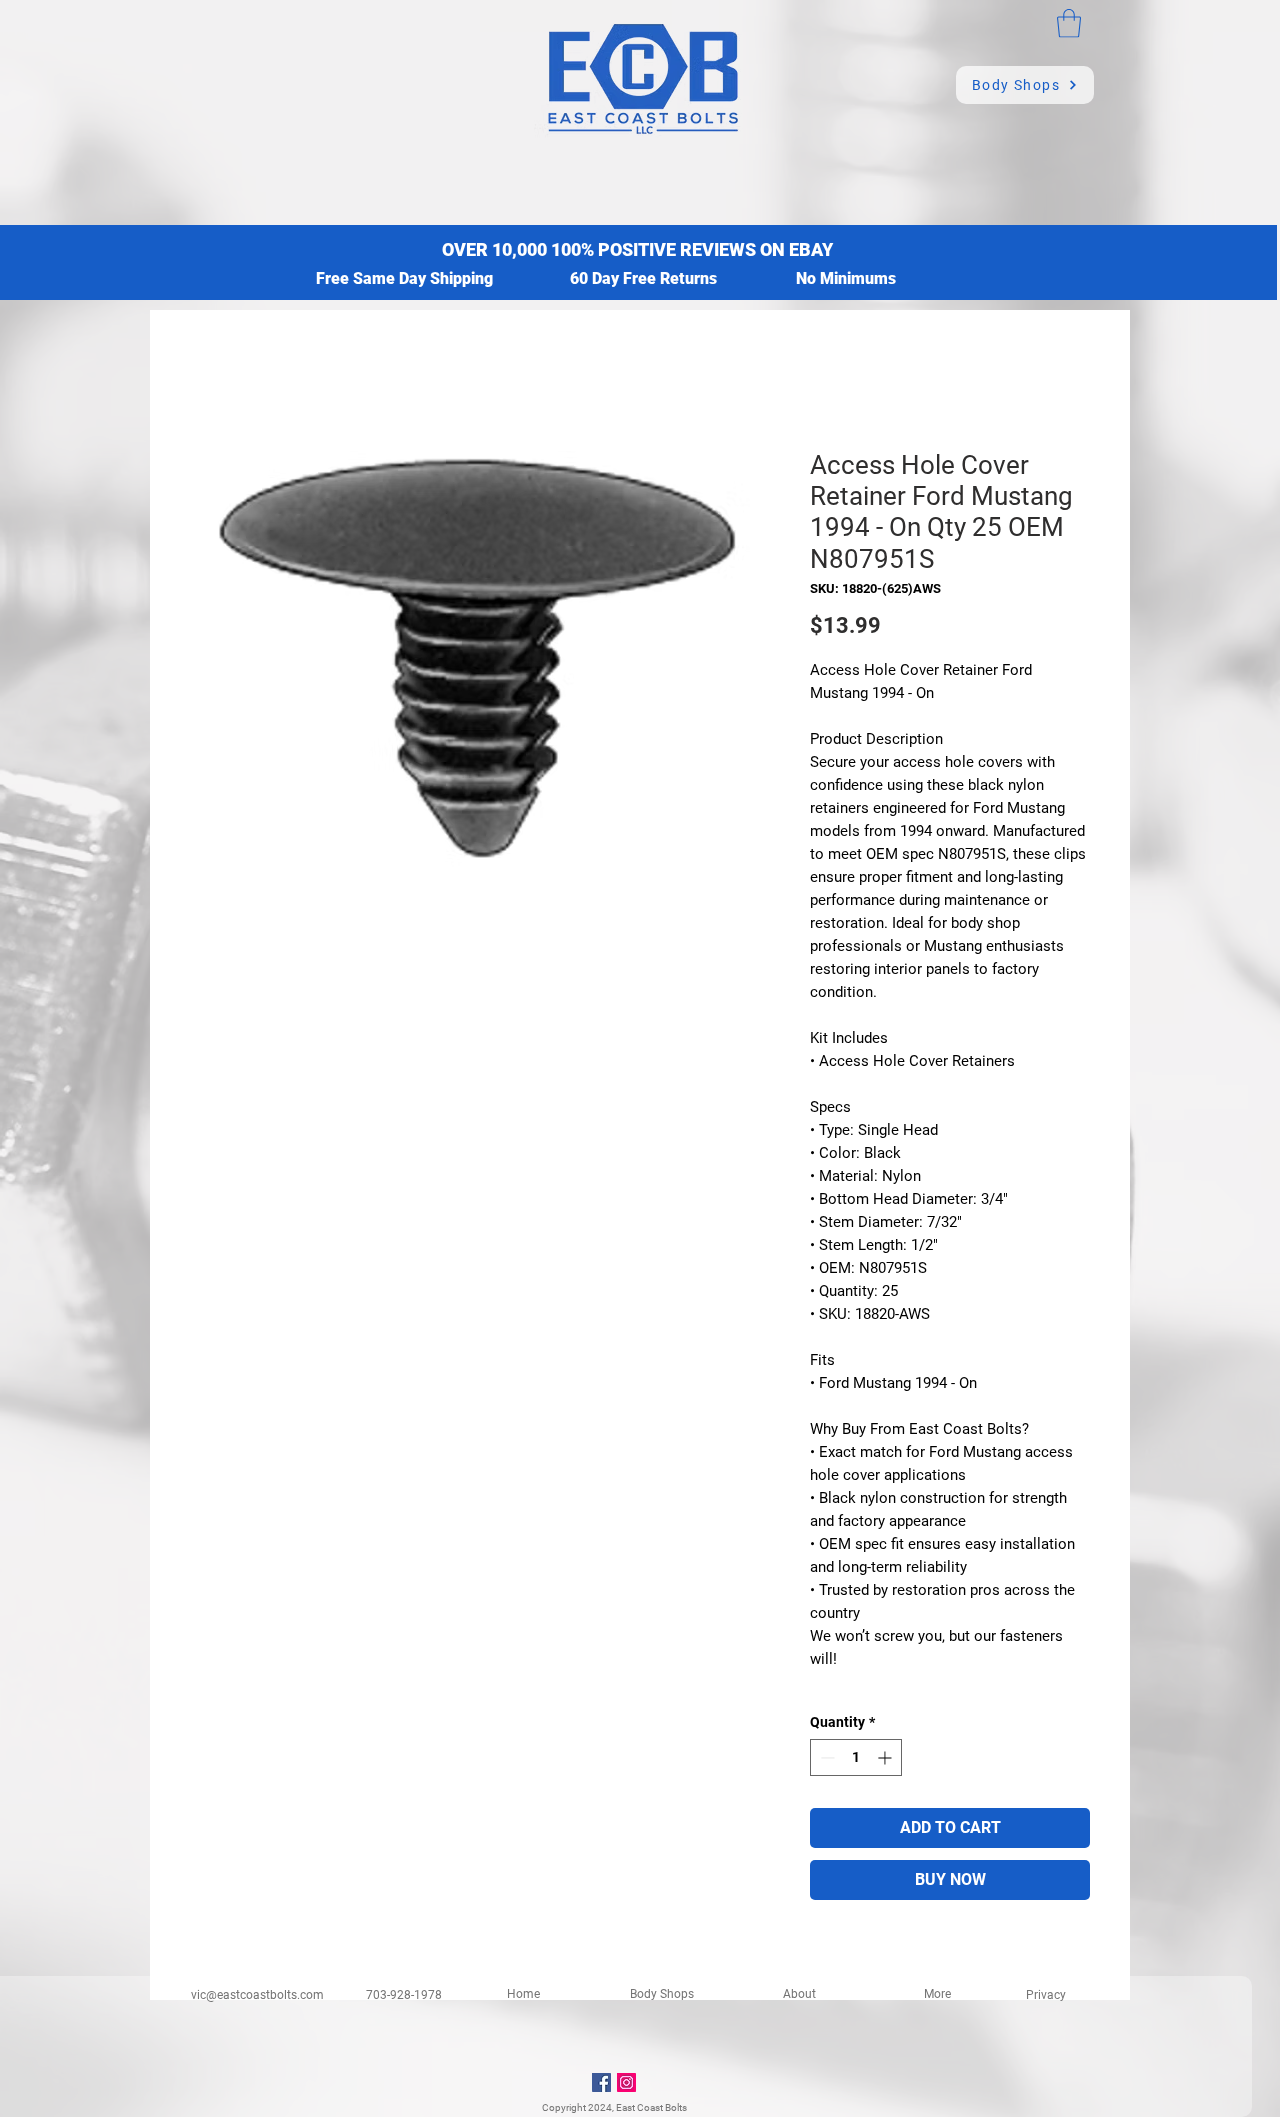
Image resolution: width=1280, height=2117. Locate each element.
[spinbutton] (856, 1757)
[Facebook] (601, 2082)
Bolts (676, 2107)
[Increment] (886, 1757)
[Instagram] (626, 2082)
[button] (1069, 23)
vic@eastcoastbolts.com (257, 1995)
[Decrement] (825, 1757)
